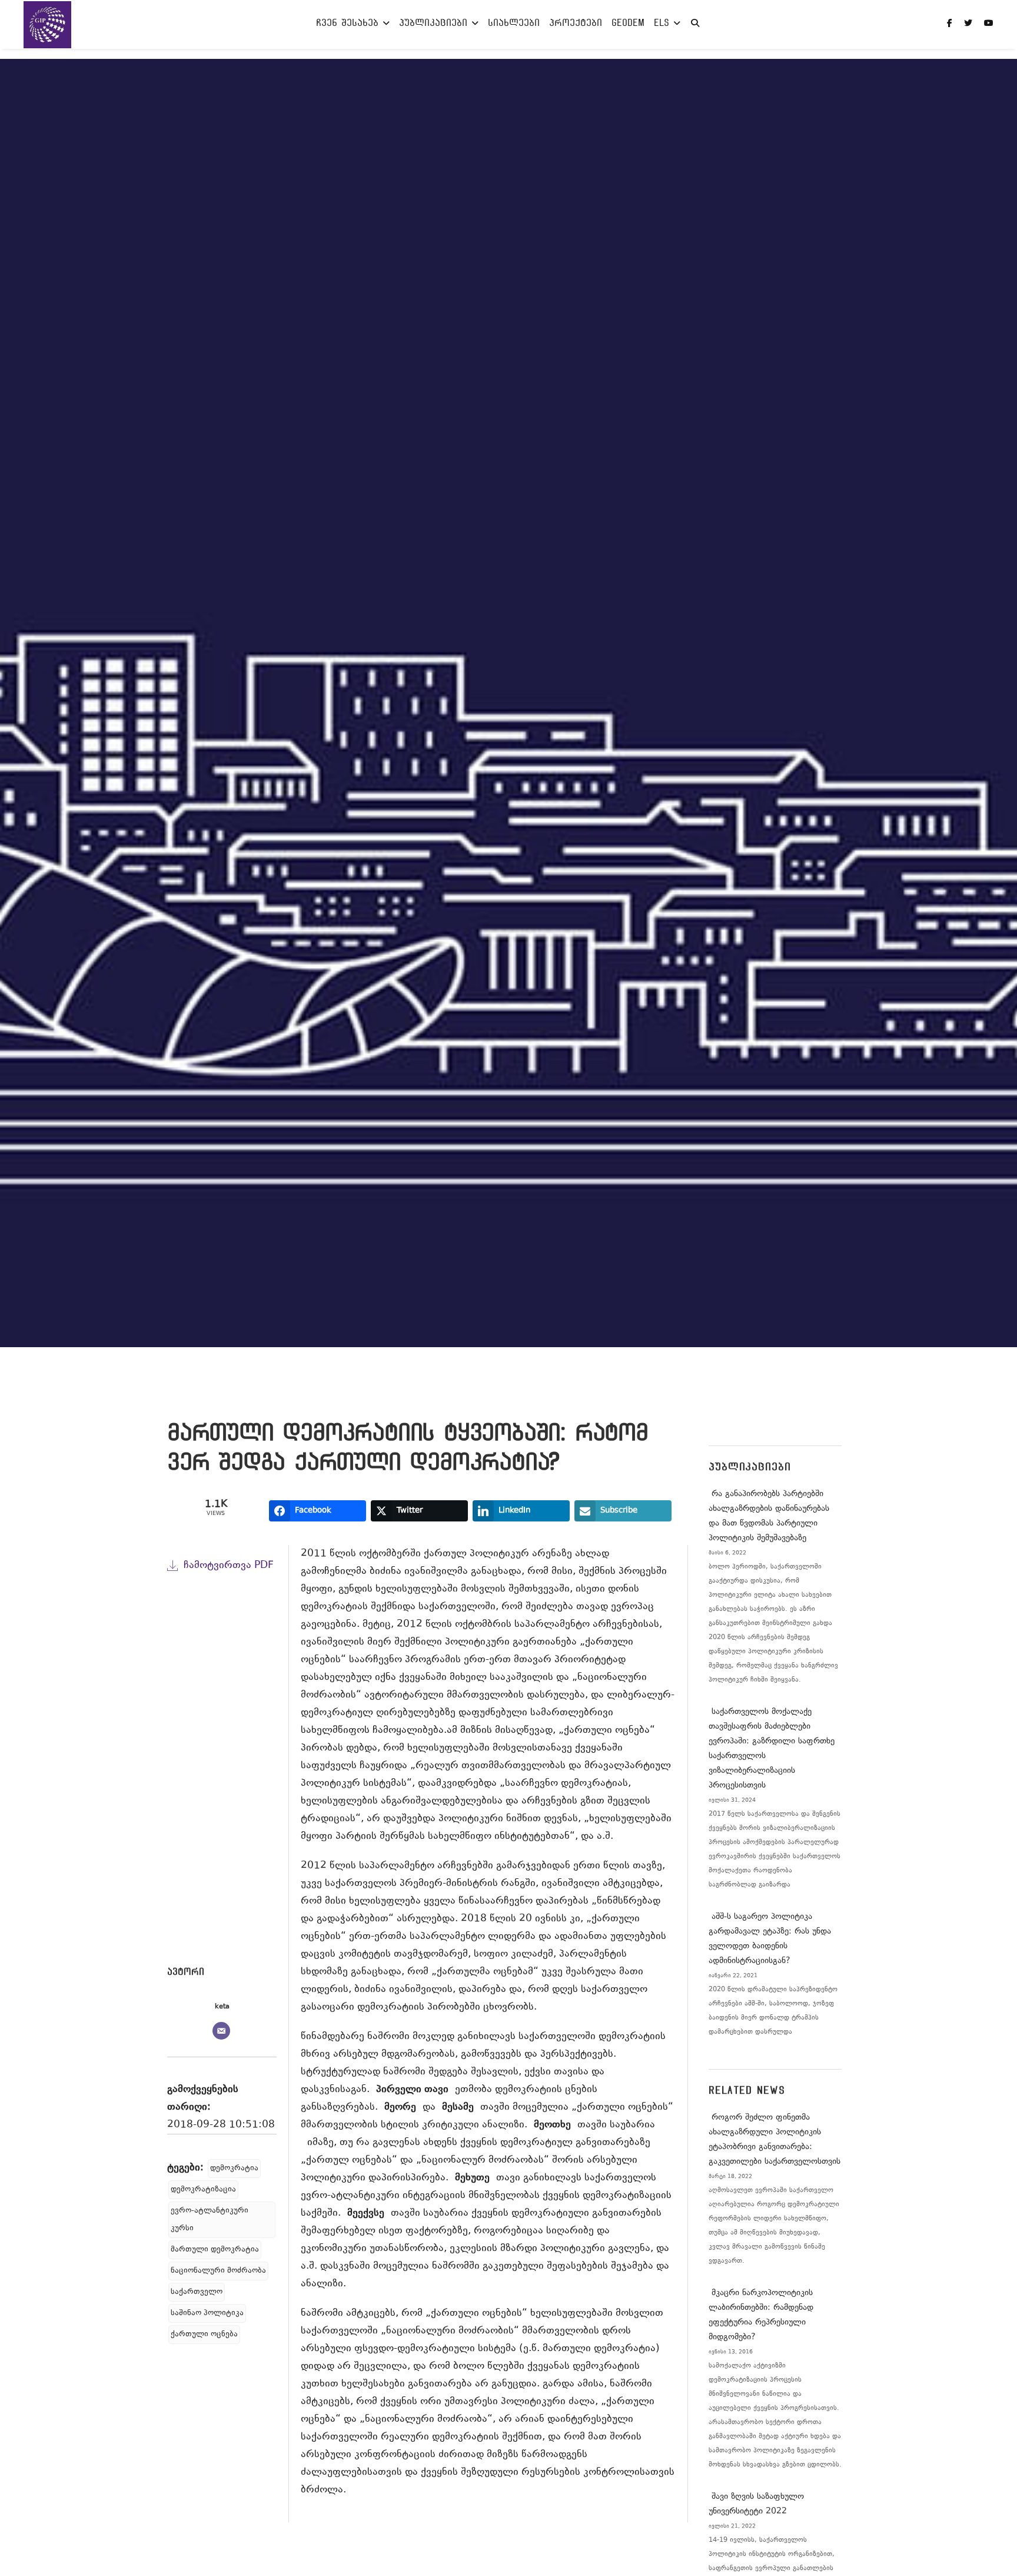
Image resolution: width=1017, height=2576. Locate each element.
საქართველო (197, 2292)
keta (222, 2007)
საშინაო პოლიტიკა (207, 2313)
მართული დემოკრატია (215, 2250)
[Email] (221, 2031)
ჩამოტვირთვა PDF (229, 1566)
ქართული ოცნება (204, 2335)
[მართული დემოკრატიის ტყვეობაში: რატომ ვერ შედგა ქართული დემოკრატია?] (222, 1777)
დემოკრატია (234, 2169)
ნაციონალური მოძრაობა (218, 2271)
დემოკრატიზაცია (203, 2190)
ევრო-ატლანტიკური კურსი (210, 2220)
